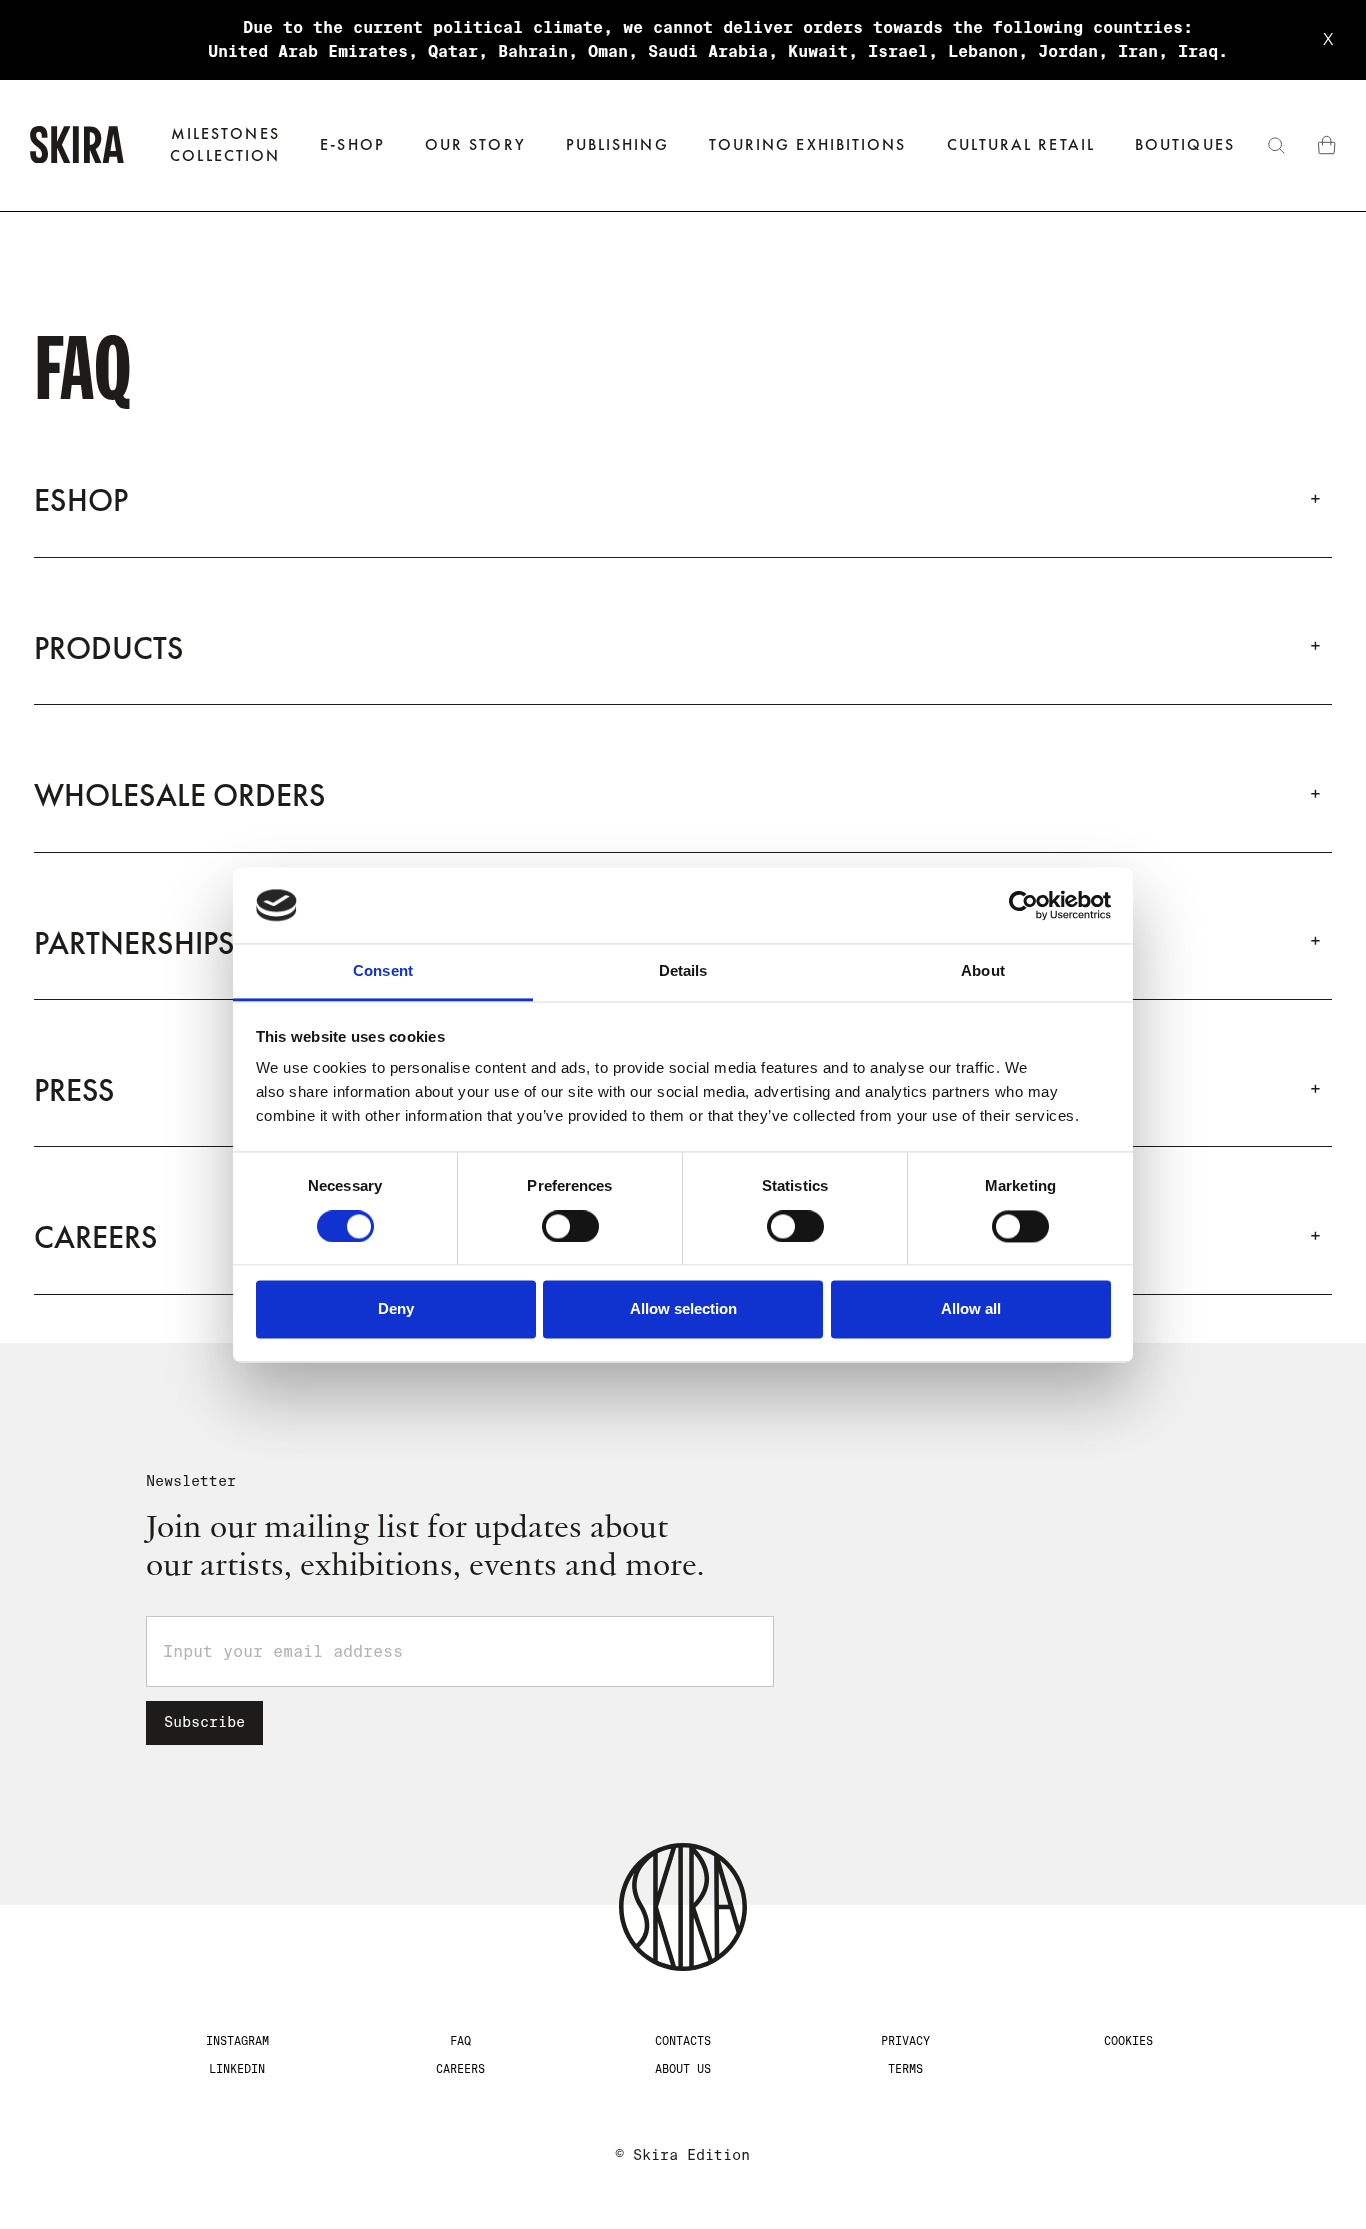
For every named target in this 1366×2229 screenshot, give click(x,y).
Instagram (237, 2041)
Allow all (971, 1309)
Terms (905, 2069)
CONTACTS (683, 2041)
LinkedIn (237, 2069)
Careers (460, 2069)
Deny (396, 1309)
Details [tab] (683, 971)
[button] (352, 145)
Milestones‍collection (225, 144)
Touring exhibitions (808, 144)
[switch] (570, 1226)
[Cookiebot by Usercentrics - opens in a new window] (1023, 905)
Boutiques (1185, 144)
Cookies (1128, 2041)
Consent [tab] (383, 971)
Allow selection (683, 1309)
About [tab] (983, 971)
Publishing (617, 144)
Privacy (905, 2041)
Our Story (475, 144)
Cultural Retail (1021, 144)
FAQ (460, 2041)
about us (683, 2069)
